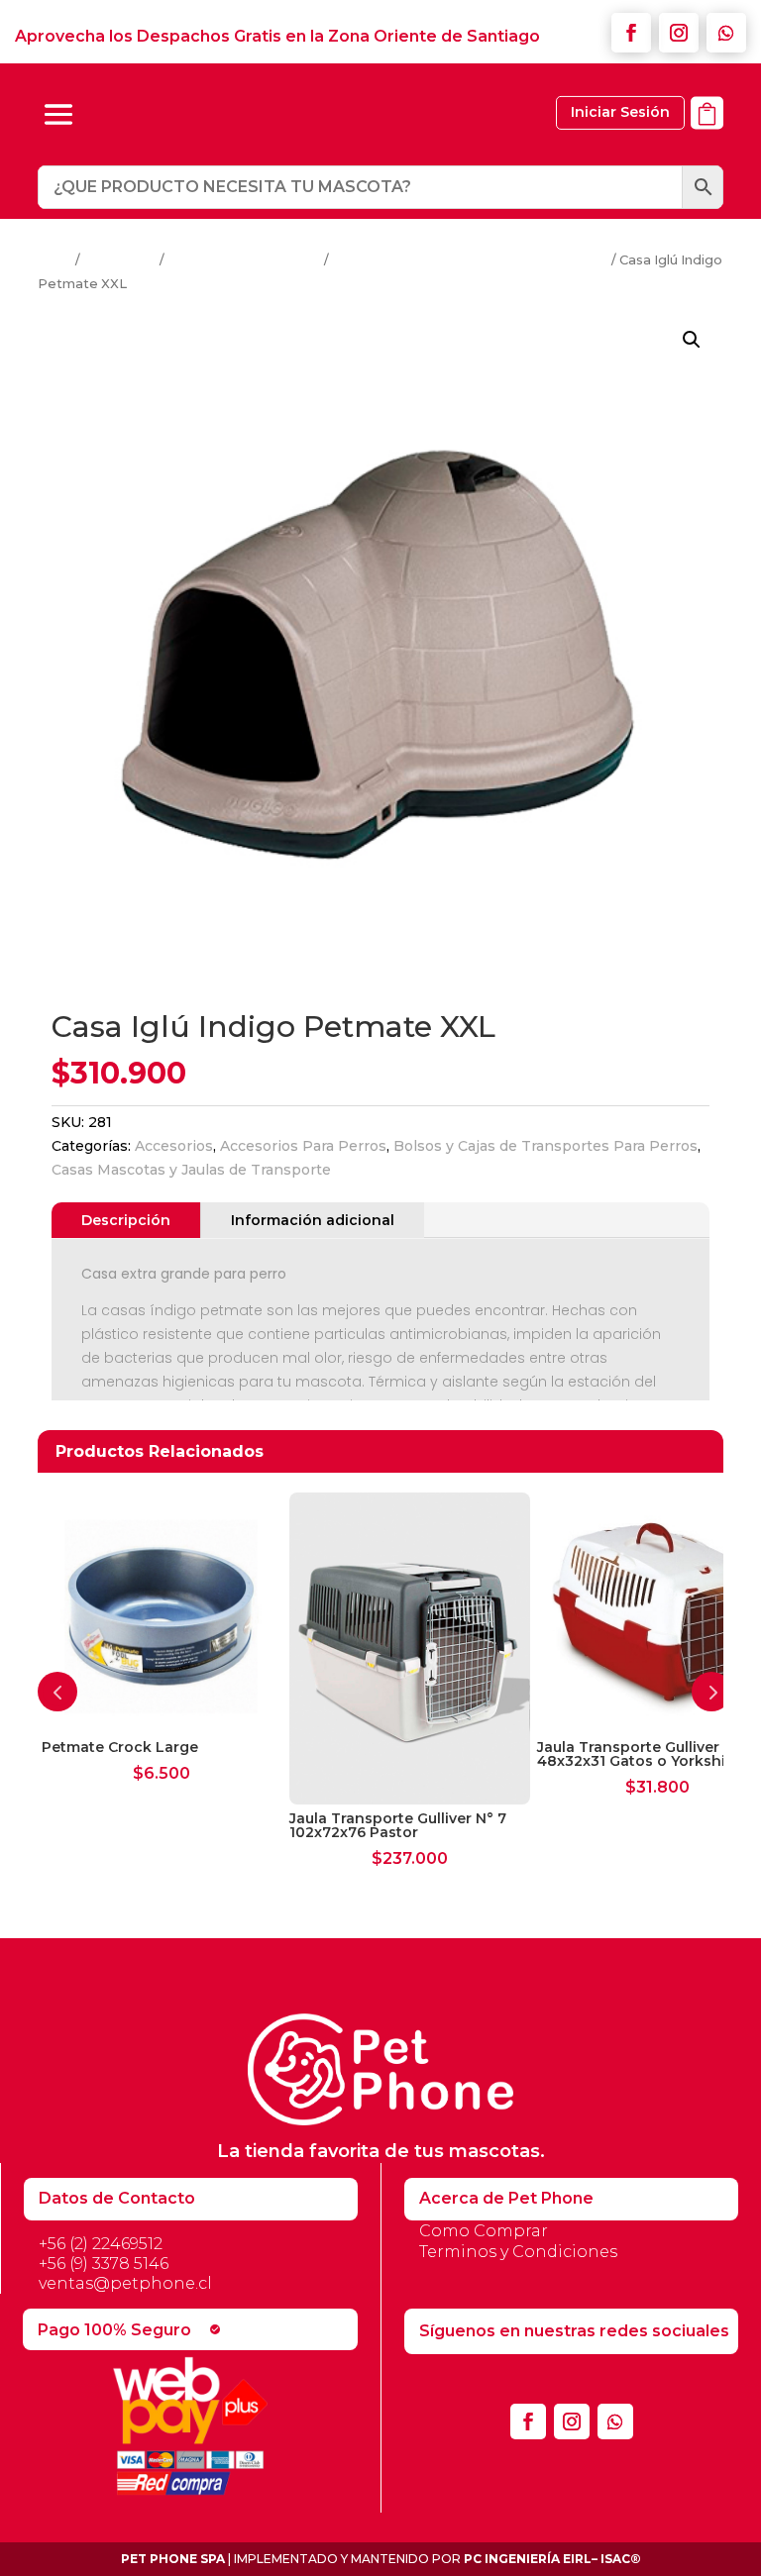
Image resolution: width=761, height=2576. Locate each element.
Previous (57, 1692)
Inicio (55, 260)
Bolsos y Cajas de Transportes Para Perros (470, 260)
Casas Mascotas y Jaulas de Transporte (191, 1170)
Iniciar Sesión (620, 112)
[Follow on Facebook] (631, 33)
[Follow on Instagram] (679, 33)
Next (711, 1692)
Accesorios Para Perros (244, 260)
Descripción (126, 1220)
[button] (692, 340)
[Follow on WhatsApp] (726, 33)
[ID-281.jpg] (707, 140)
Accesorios (120, 260)
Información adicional (313, 1220)
